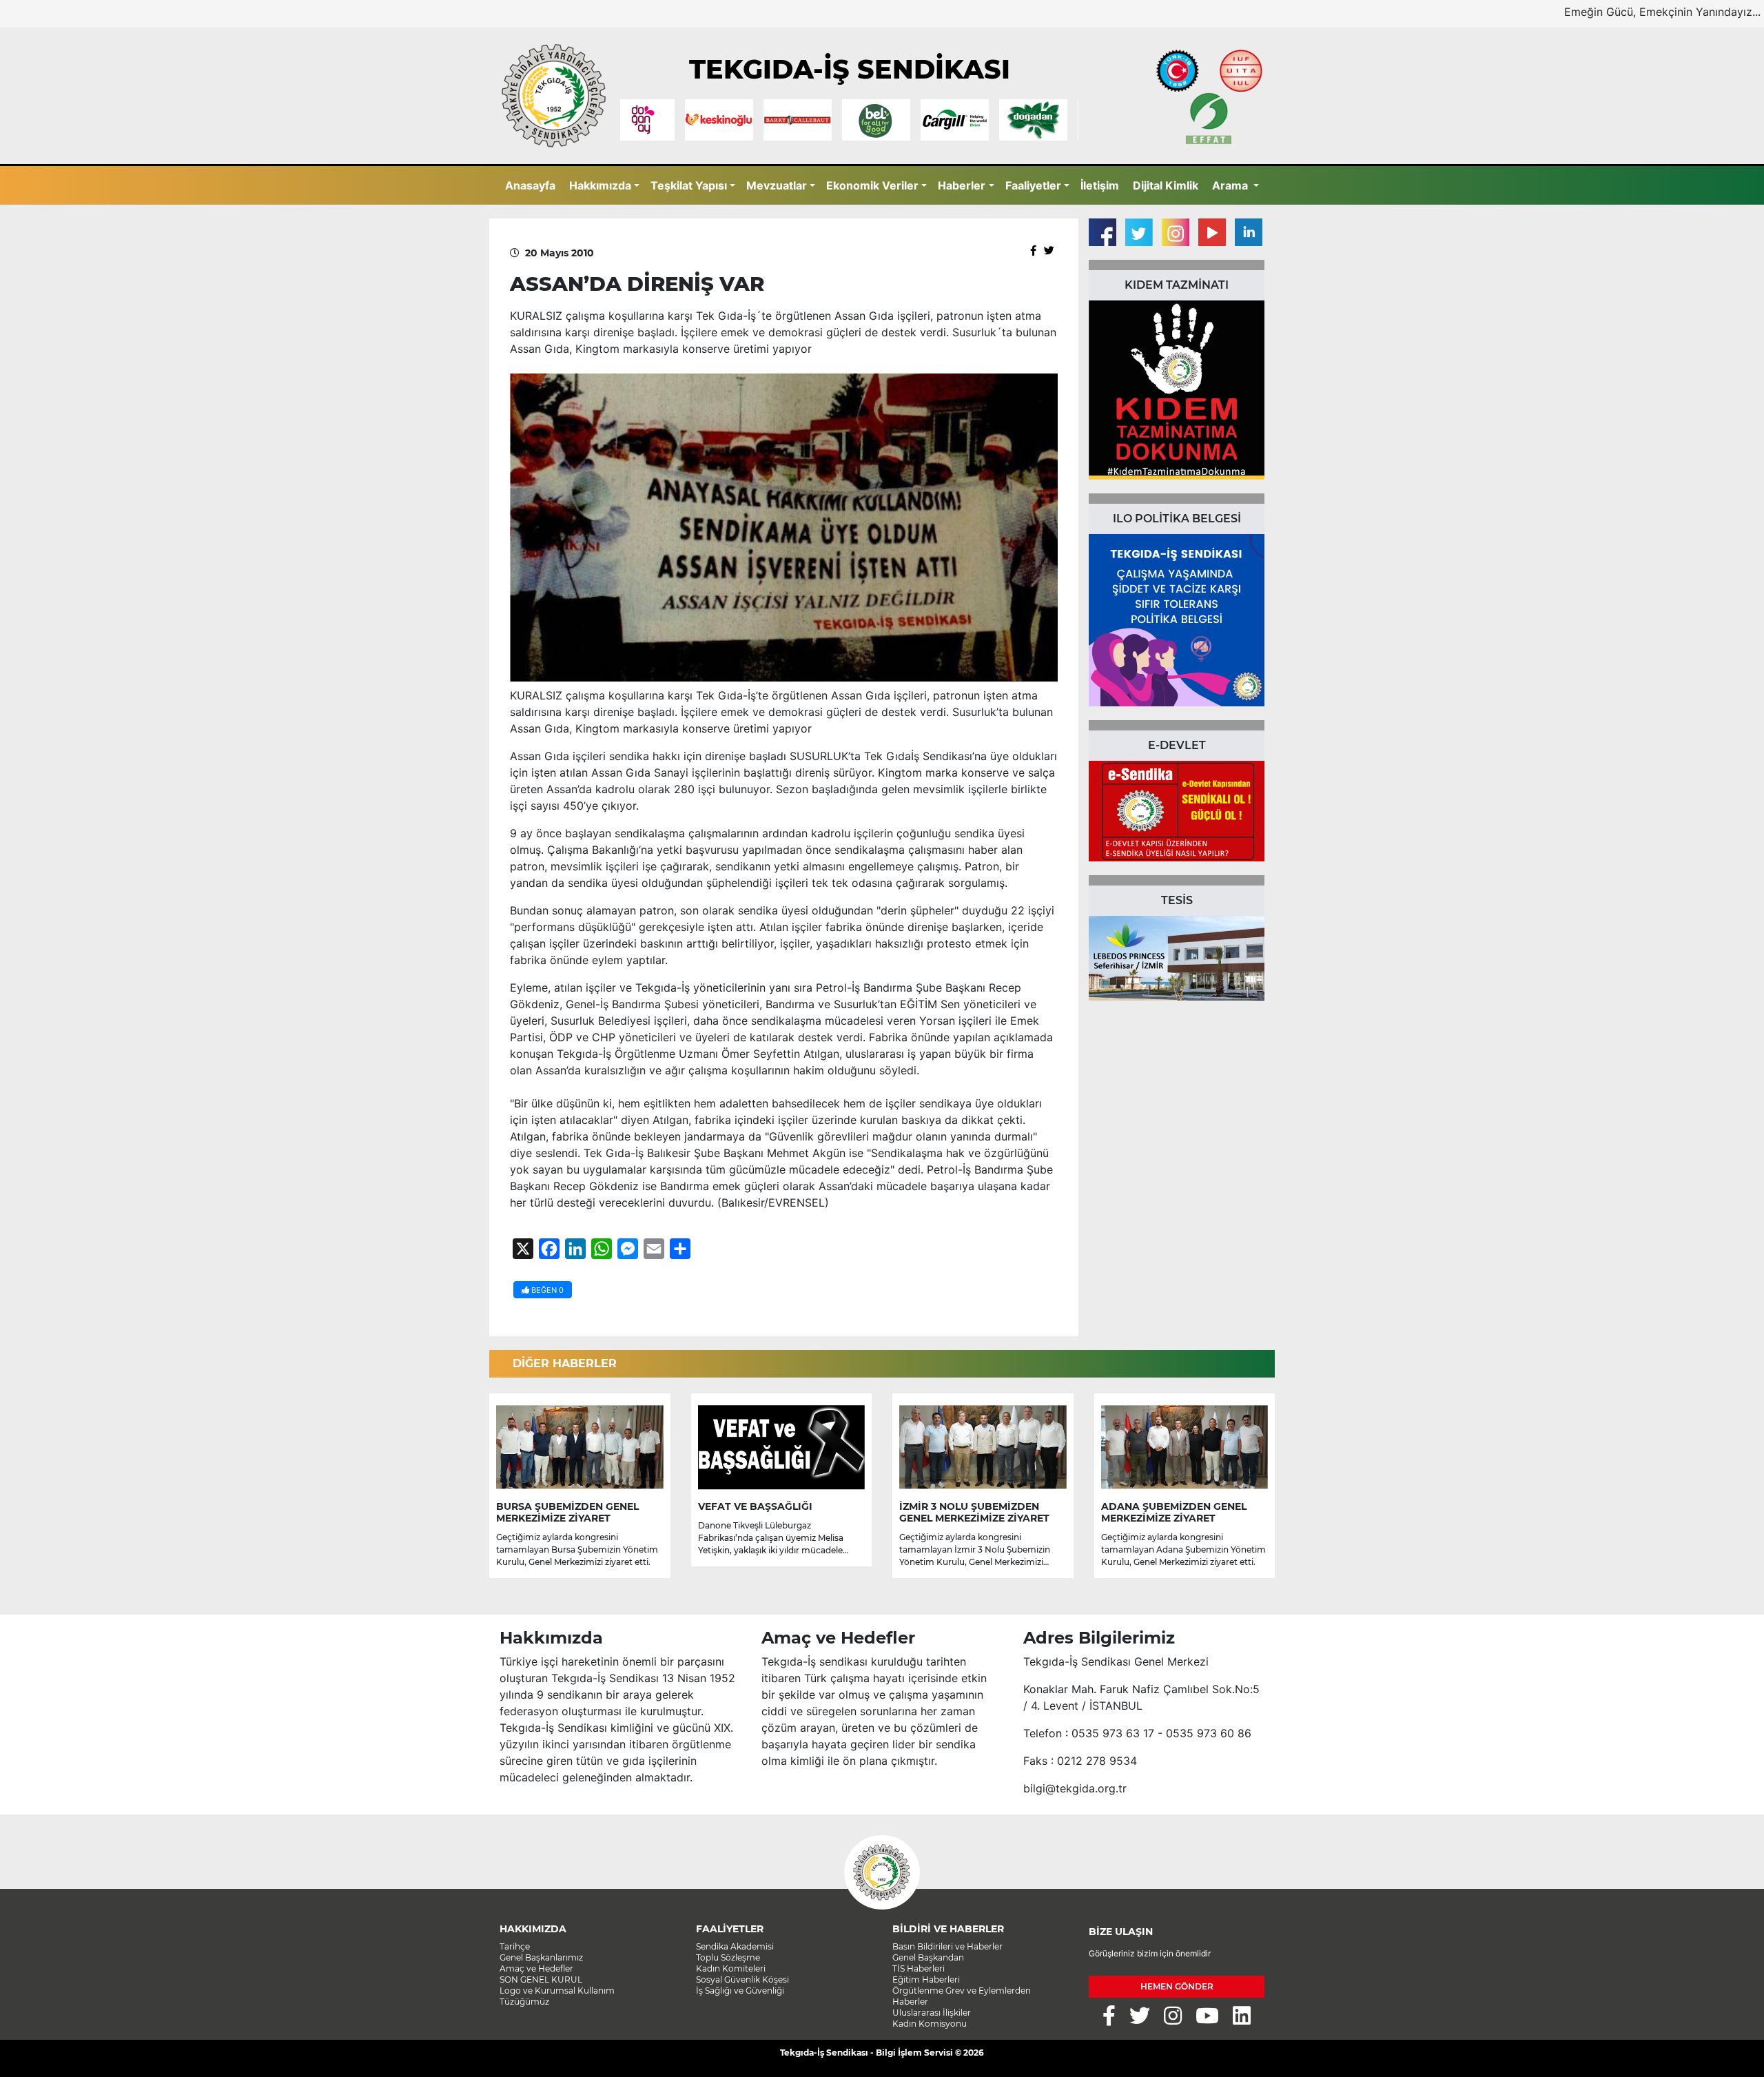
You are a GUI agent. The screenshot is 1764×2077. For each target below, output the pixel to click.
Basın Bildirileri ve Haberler (947, 1946)
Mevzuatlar (777, 185)
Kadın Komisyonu (930, 2024)
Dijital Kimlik (1166, 185)
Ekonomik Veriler (872, 185)
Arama (1231, 185)
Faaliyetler (1033, 185)
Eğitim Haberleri (926, 1979)
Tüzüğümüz (524, 2002)
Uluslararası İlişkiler (932, 2013)
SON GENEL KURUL (541, 1979)
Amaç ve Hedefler (536, 1968)
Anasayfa (530, 185)
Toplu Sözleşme (728, 1957)
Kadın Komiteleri (731, 1968)
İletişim (1100, 185)
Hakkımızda (600, 185)
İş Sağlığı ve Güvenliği (740, 1991)
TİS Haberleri (919, 1968)
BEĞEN (546, 1290)
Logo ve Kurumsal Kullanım (557, 1991)
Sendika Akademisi (735, 1946)
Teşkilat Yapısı (689, 185)
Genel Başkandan (928, 1957)
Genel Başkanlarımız (541, 1957)
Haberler (962, 185)
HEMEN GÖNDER (1177, 1986)
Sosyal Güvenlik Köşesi (742, 1979)
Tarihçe (515, 1946)
